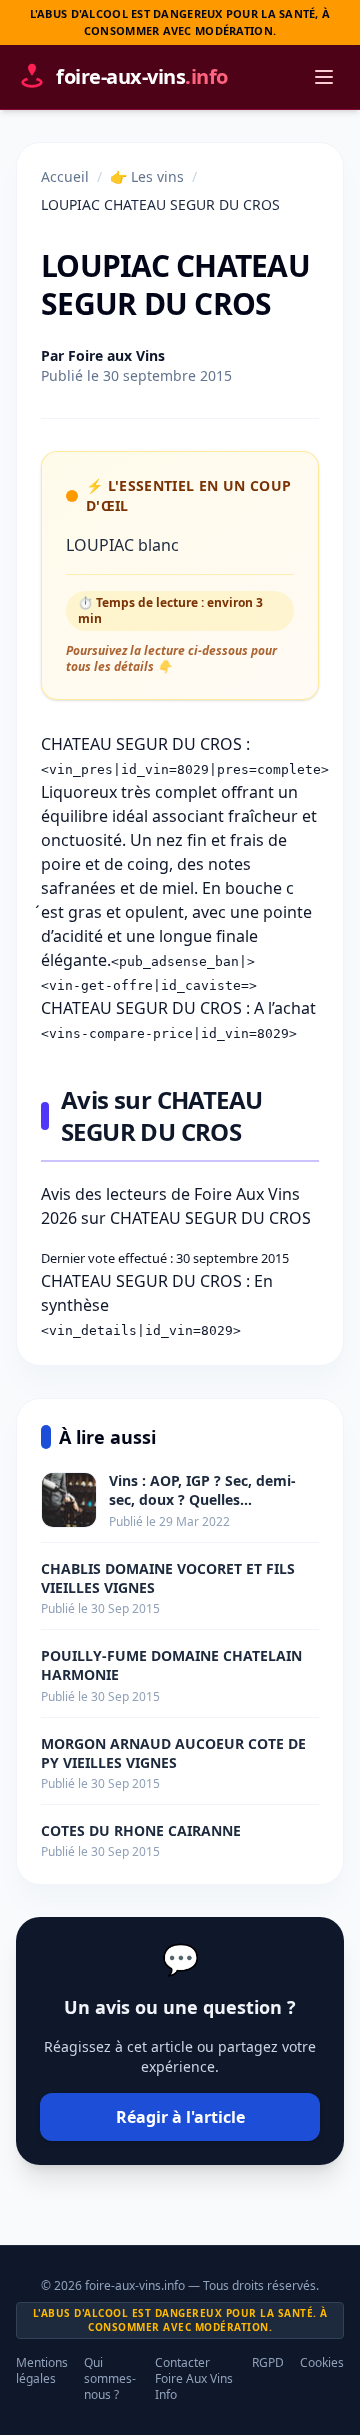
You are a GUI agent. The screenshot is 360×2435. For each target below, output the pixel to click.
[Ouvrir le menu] (324, 77)
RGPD (268, 2363)
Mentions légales (42, 2371)
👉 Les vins (147, 176)
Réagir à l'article (180, 2117)
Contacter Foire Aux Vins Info (194, 2379)
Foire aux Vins (116, 355)
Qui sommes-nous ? (110, 2379)
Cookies (322, 2363)
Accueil (65, 176)
